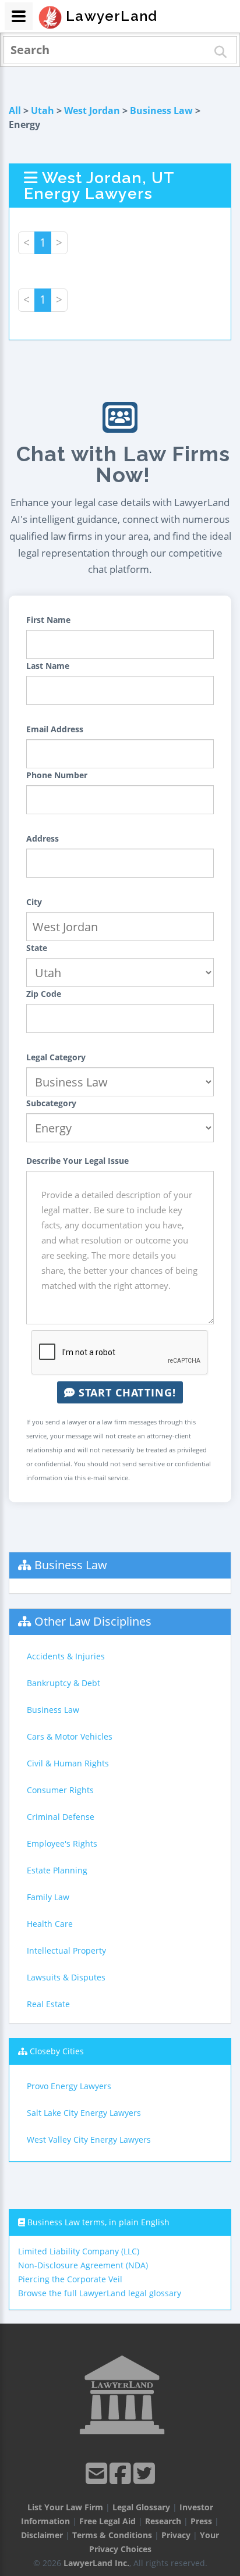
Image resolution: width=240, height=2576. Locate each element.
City (34, 902)
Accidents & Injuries (66, 1656)
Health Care (50, 1924)
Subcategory (51, 1103)
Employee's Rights (62, 1843)
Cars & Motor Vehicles (70, 1736)
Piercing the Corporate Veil (70, 2279)
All (15, 111)
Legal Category (56, 1057)
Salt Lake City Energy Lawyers (84, 2113)
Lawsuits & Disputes (66, 1977)
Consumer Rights (60, 1790)
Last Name (48, 666)
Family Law (48, 1897)
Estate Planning (57, 1870)
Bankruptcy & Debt (63, 1683)
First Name (48, 620)
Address (43, 838)
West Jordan (92, 111)
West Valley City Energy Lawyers (89, 2139)
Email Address (55, 729)
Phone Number (57, 775)
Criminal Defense (61, 1817)
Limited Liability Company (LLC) (79, 2251)
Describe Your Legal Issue (77, 1161)
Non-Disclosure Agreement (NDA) (83, 2265)
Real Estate (48, 2004)
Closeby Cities (57, 2051)
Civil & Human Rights (68, 1763)
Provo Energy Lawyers (69, 2086)
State (37, 948)
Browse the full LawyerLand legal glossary (100, 2293)
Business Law (161, 111)
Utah (43, 111)
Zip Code (44, 994)
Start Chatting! (126, 1392)
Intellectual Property (66, 1950)
